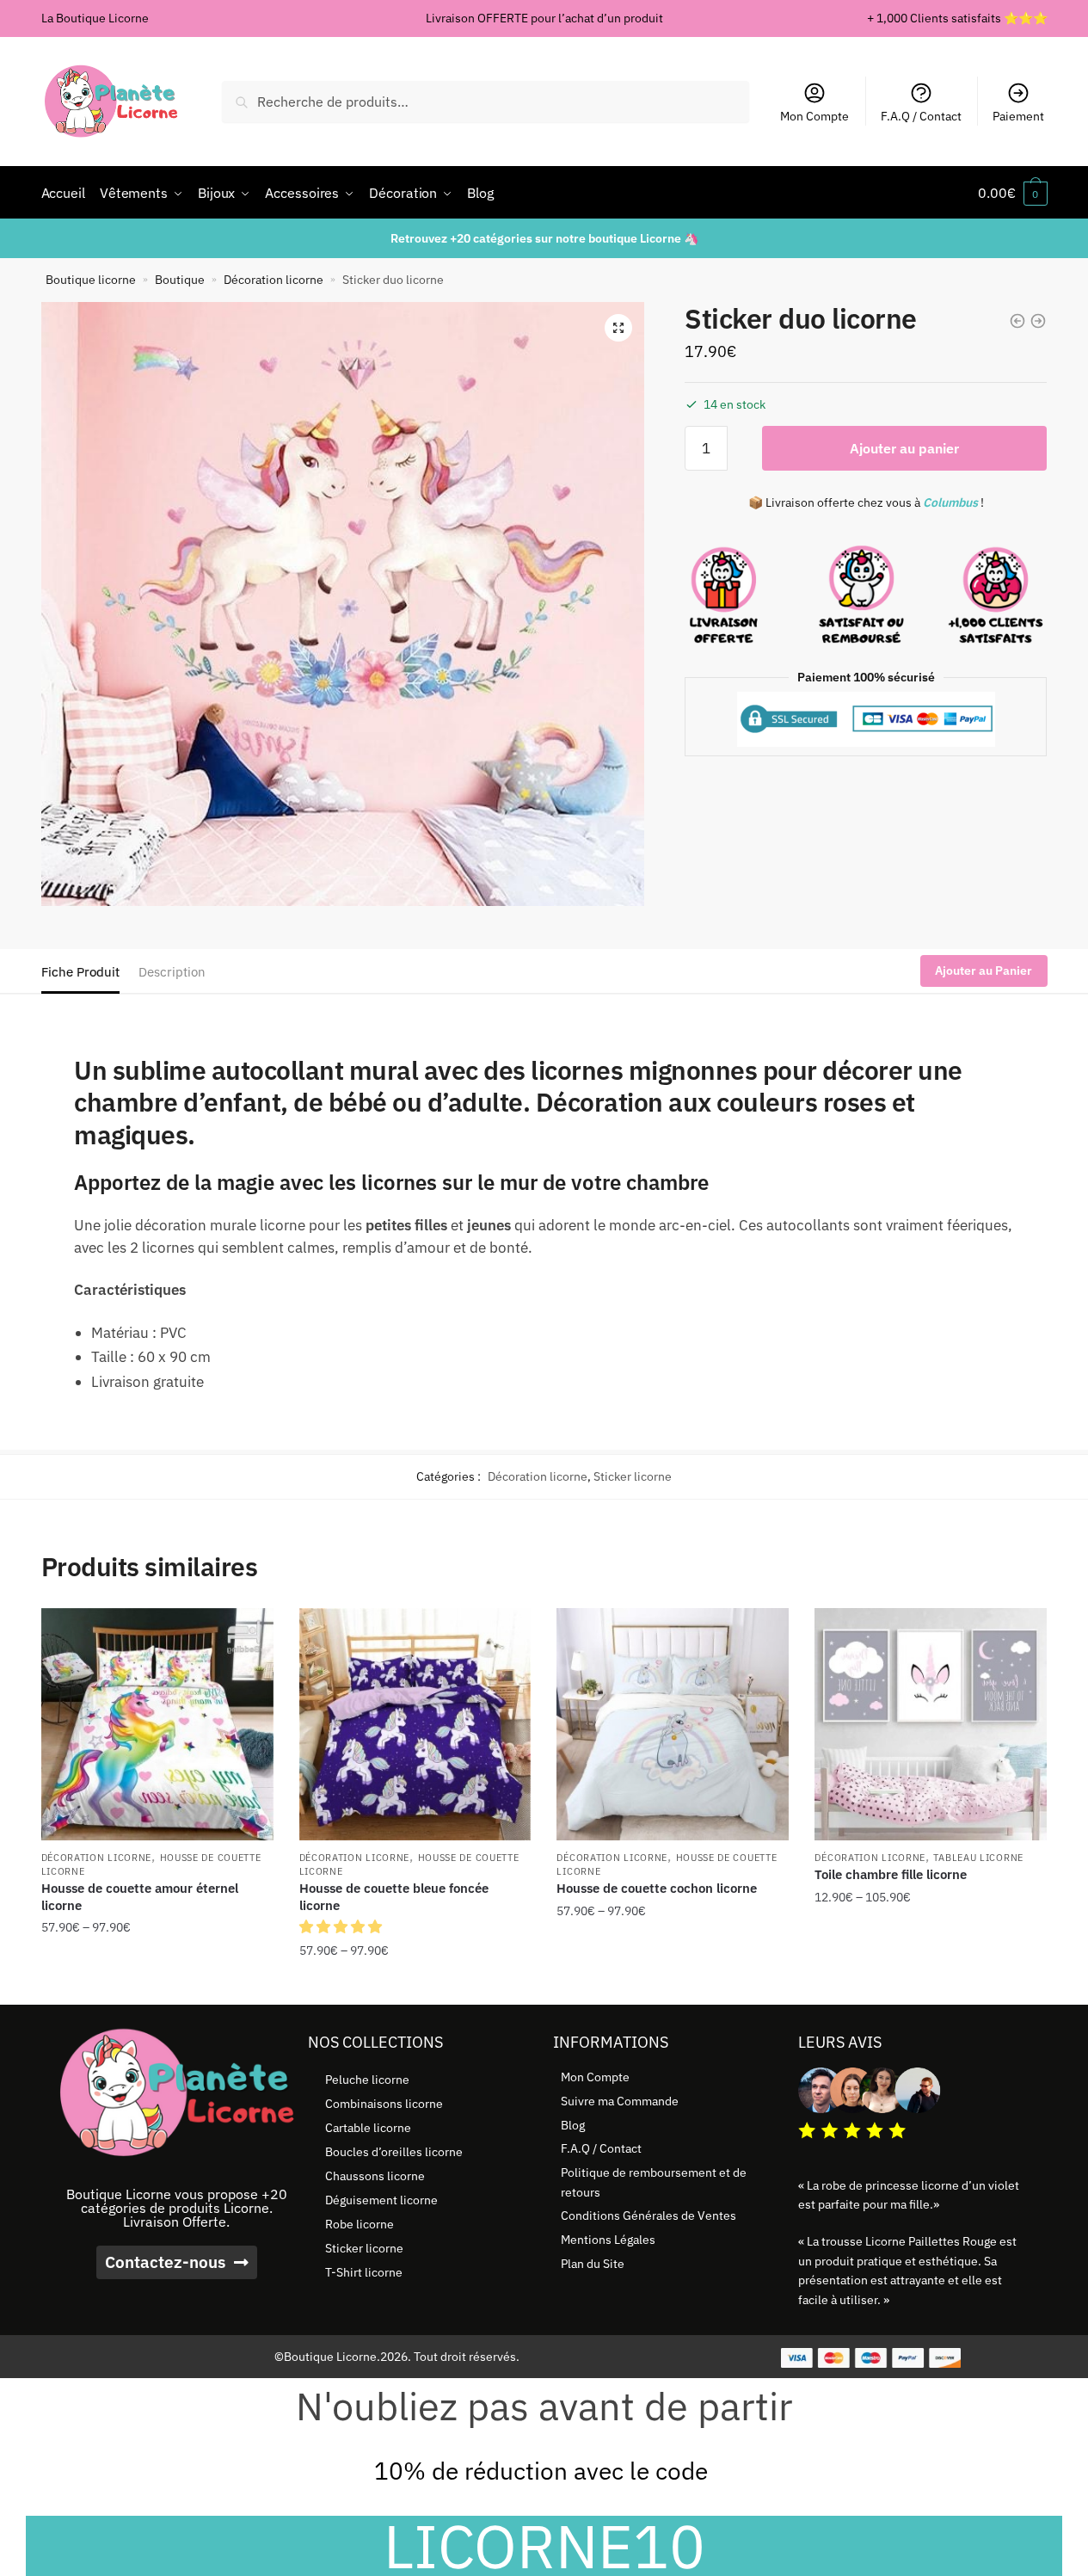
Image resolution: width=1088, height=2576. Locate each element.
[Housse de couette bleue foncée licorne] (415, 1724)
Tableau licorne (978, 1858)
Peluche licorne (367, 2080)
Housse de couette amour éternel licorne (140, 1897)
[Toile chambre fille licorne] (931, 1724)
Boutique (180, 280)
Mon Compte (814, 116)
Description (172, 972)
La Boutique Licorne (95, 18)
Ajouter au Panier (984, 971)
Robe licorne (360, 2224)
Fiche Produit (80, 972)
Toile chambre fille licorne (891, 1874)
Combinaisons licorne (384, 2104)
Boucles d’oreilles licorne (394, 2152)
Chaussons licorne (375, 2176)
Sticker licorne (633, 1476)
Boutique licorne (91, 280)
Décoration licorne (274, 280)
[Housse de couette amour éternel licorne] (157, 1724)
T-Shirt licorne (364, 2272)
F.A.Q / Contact (921, 116)
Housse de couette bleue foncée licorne (394, 1897)
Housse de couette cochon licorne (657, 1888)
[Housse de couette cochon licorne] (673, 1724)
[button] (618, 328)
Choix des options (157, 1985)
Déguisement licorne (381, 2200)
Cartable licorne (368, 2128)
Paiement (1018, 116)
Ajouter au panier (904, 448)
